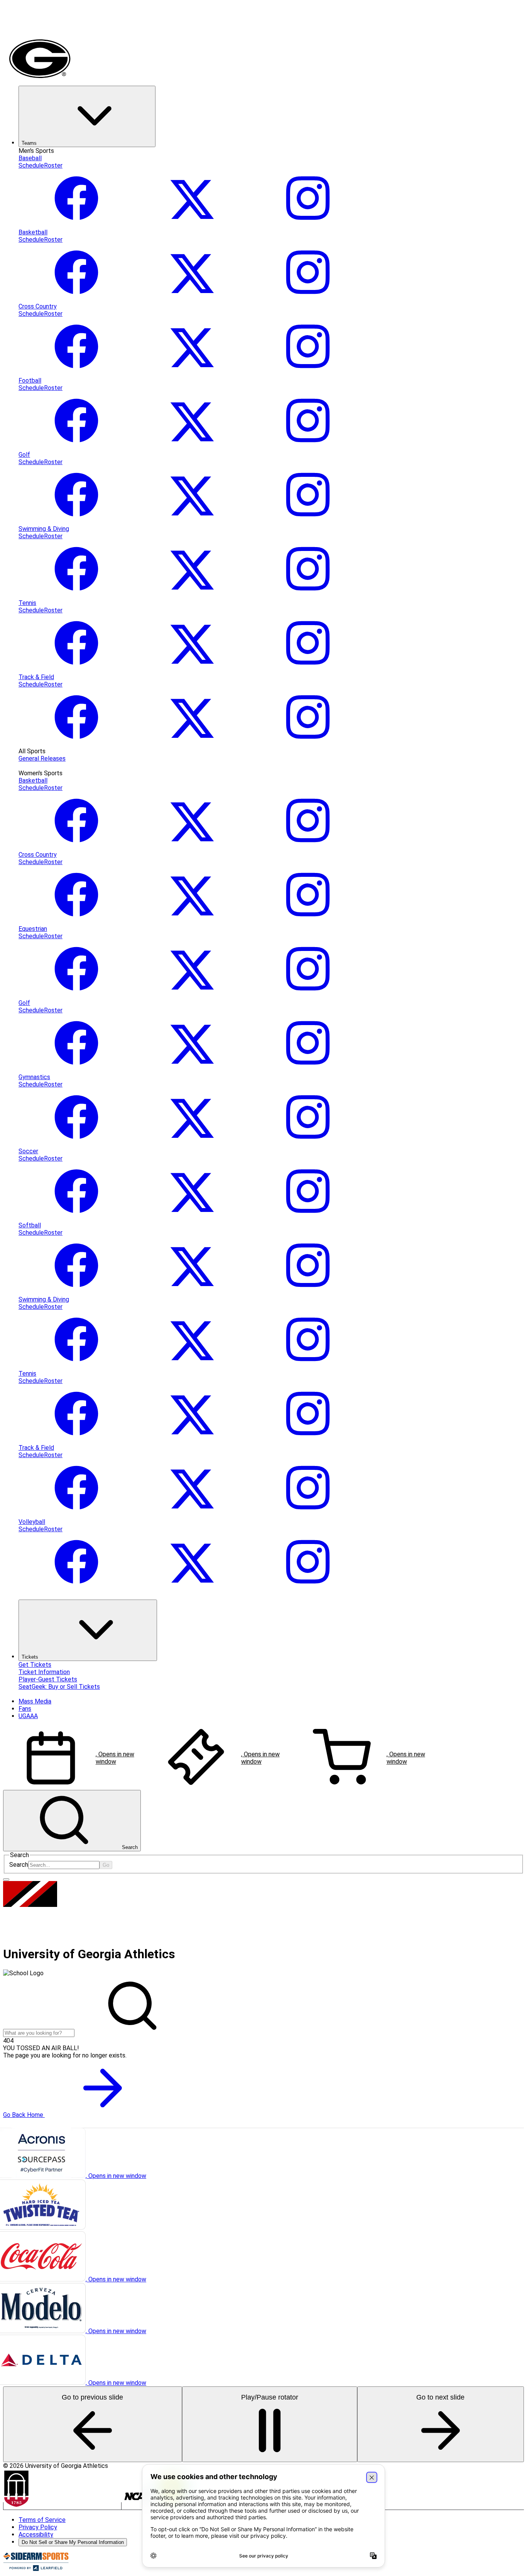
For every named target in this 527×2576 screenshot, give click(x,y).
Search (19, 1865)
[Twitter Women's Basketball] (192, 847)
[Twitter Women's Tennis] (192, 1440)
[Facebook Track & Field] (76, 744)
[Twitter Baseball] (192, 225)
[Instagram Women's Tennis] (308, 1440)
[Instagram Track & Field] (308, 744)
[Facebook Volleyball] (76, 1589)
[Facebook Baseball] (76, 225)
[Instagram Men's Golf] (308, 521)
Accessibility (36, 2534)
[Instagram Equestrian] (308, 996)
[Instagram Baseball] (308, 225)
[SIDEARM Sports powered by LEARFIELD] (36, 2569)
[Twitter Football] (192, 447)
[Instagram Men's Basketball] (308, 299)
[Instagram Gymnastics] (308, 1144)
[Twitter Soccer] (192, 1218)
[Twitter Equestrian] (192, 996)
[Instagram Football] (308, 447)
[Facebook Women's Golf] (76, 1070)
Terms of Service (42, 2520)
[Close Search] (6, 1879)
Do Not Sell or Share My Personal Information (73, 2542)
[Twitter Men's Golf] (192, 521)
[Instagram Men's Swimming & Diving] (308, 596)
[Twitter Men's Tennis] (192, 670)
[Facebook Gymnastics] (76, 1144)
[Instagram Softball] (308, 1292)
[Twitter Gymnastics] (192, 1144)
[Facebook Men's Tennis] (76, 670)
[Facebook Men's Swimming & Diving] (76, 596)
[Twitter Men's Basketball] (192, 299)
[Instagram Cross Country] (308, 373)
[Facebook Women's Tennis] (76, 1440)
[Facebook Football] (76, 447)
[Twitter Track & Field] (192, 744)
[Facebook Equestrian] (76, 996)
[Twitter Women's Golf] (192, 1070)
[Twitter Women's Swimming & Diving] (192, 1366)
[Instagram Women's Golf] (308, 1070)
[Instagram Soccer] (308, 1218)
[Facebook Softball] (76, 1292)
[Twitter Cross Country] (192, 373)
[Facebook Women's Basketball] (76, 847)
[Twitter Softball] (192, 1292)
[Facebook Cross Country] (76, 373)
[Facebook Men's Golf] (76, 521)
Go (106, 1865)
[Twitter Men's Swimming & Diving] (192, 596)
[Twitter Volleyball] (192, 1589)
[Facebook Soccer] (76, 1218)
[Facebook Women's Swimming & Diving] (76, 1366)
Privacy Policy (38, 2527)
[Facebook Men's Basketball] (76, 299)
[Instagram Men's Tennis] (308, 670)
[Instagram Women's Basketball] (308, 847)
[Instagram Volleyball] (308, 1589)
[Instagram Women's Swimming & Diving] (308, 1366)
